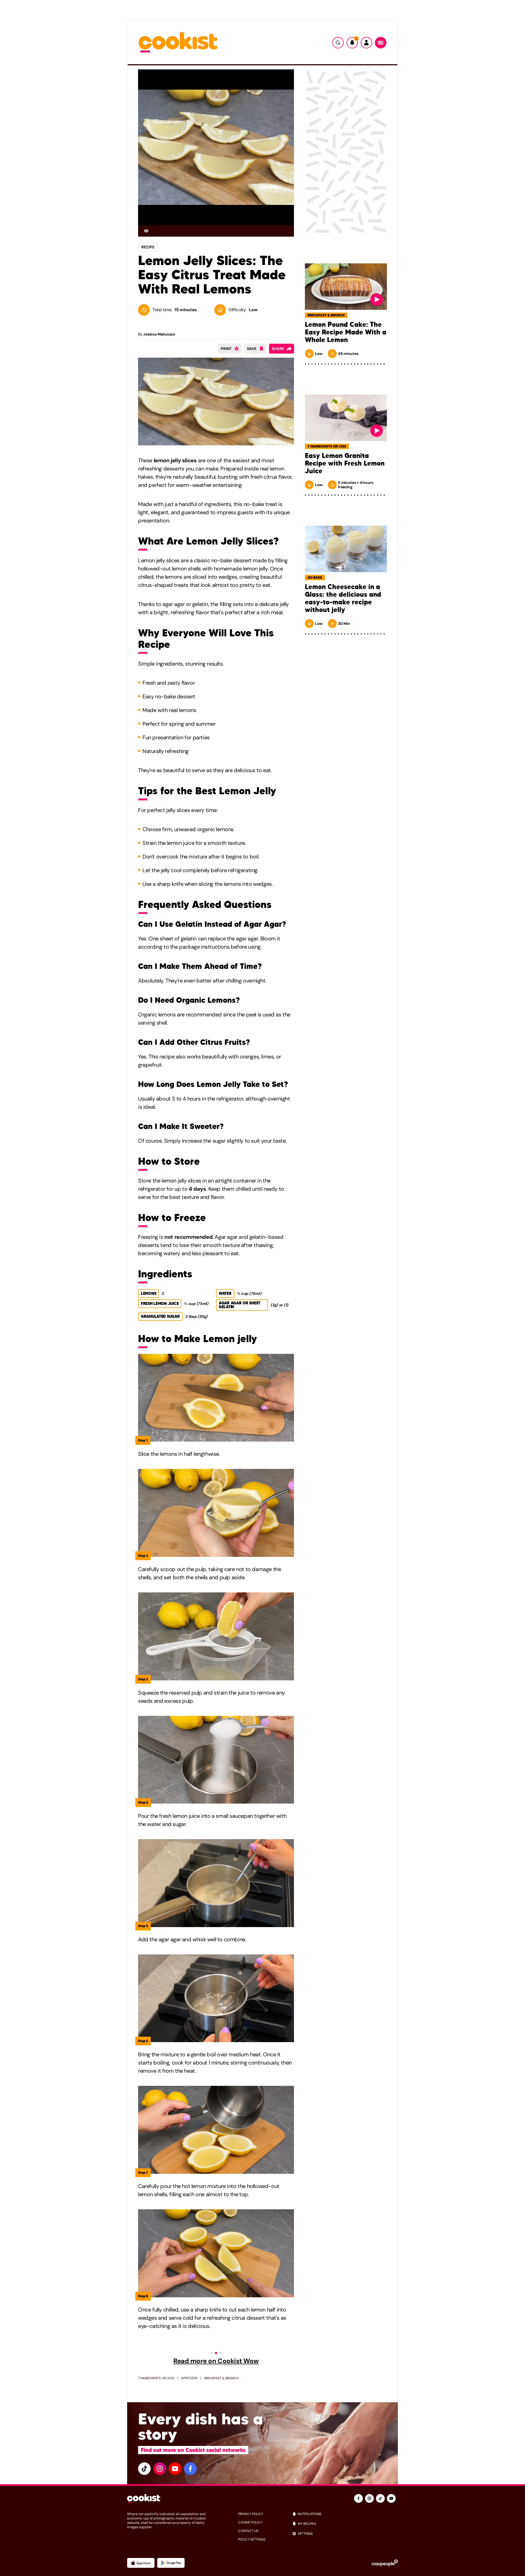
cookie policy (250, 2522)
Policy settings (252, 2539)
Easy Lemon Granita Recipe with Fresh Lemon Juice (345, 463)
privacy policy (251, 2514)
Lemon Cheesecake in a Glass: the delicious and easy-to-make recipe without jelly (343, 598)
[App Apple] (141, 2563)
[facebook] (190, 2469)
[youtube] (175, 2469)
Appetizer (189, 2378)
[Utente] (366, 43)
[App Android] (171, 2563)
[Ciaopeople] (385, 2563)
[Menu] (381, 43)
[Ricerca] (338, 43)
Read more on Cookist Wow (216, 2361)
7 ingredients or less (156, 2378)
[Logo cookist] (178, 43)
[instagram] (160, 2469)
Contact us (248, 2531)
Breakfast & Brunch (221, 2378)
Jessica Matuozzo (159, 334)
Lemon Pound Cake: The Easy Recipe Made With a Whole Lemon (346, 332)
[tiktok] (144, 2469)
